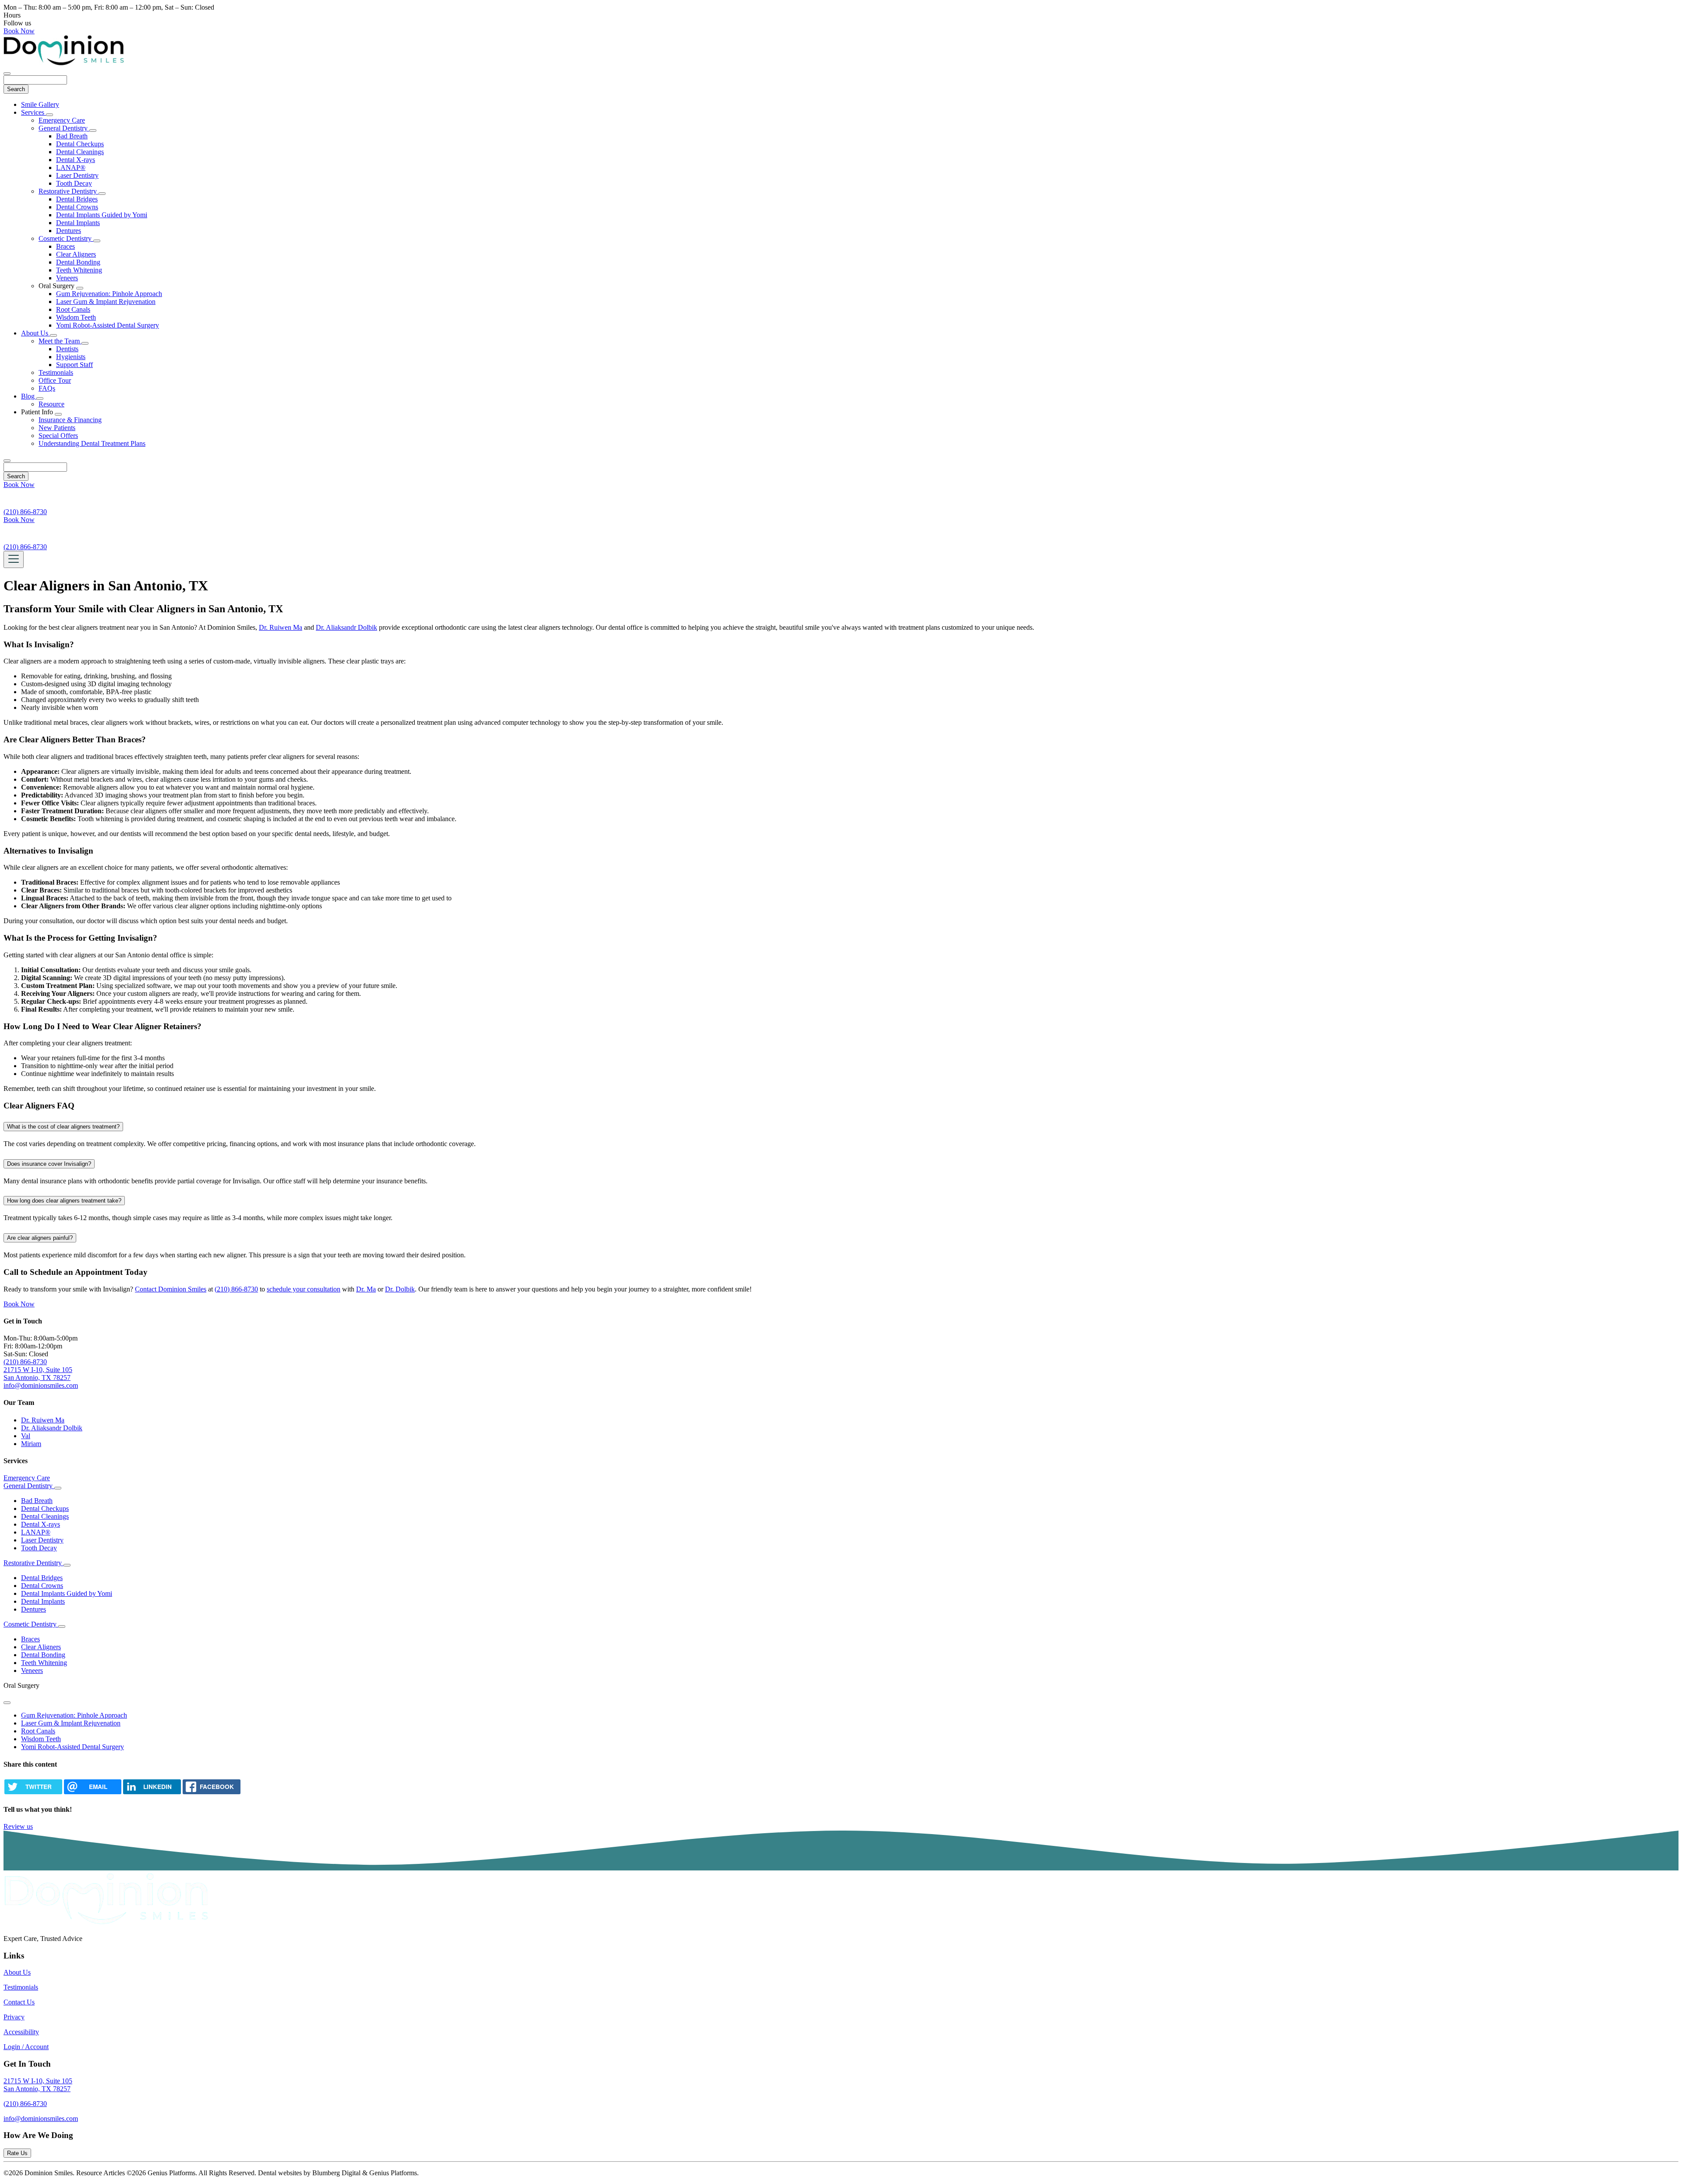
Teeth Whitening (79, 270)
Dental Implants (78, 223)
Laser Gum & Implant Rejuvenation (106, 302)
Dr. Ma (366, 1289)
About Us (35, 333)
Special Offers (58, 436)
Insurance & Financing (70, 420)
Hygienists (71, 357)
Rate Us (17, 2153)
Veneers (67, 278)
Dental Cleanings (80, 152)
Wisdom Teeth (76, 317)
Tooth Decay (74, 183)
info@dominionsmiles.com (41, 1385)
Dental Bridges (77, 199)
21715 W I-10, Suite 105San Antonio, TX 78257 (38, 2085)
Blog (29, 396)
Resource (51, 404)
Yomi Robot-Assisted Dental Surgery (108, 325)
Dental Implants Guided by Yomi (102, 215)
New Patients (57, 428)
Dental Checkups (80, 144)
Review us (18, 1826)
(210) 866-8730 (236, 1289)
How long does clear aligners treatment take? (64, 1201)
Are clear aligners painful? (40, 1238)
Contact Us (19, 2002)
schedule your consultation (304, 1289)
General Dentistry (64, 128)
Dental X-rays (76, 160)
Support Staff (74, 365)
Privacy (14, 2017)
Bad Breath (72, 136)
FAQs (47, 388)
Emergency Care (62, 120)
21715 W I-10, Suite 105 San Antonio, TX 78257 (38, 1374)
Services (34, 112)
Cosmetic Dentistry (66, 238)
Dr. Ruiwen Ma (281, 627)
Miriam (31, 1444)
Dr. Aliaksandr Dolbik (346, 627)
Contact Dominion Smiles (171, 1289)
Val (26, 1436)
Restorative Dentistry (69, 191)
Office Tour (55, 380)
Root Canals (73, 309)
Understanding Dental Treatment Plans (92, 443)
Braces (65, 246)
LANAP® (71, 168)
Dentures (69, 231)
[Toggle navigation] (14, 559)
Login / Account (26, 2047)
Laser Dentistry (77, 175)
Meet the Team (60, 341)
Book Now (19, 31)
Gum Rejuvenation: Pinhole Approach (109, 294)
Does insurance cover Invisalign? (49, 1164)
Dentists (67, 349)
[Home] (64, 63)
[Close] (7, 74)
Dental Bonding (78, 262)
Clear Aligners (76, 254)
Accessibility (21, 2032)
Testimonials (56, 372)
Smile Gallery (40, 104)
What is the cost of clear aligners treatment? (63, 1127)
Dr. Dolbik (400, 1289)
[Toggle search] (7, 461)
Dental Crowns (77, 207)
